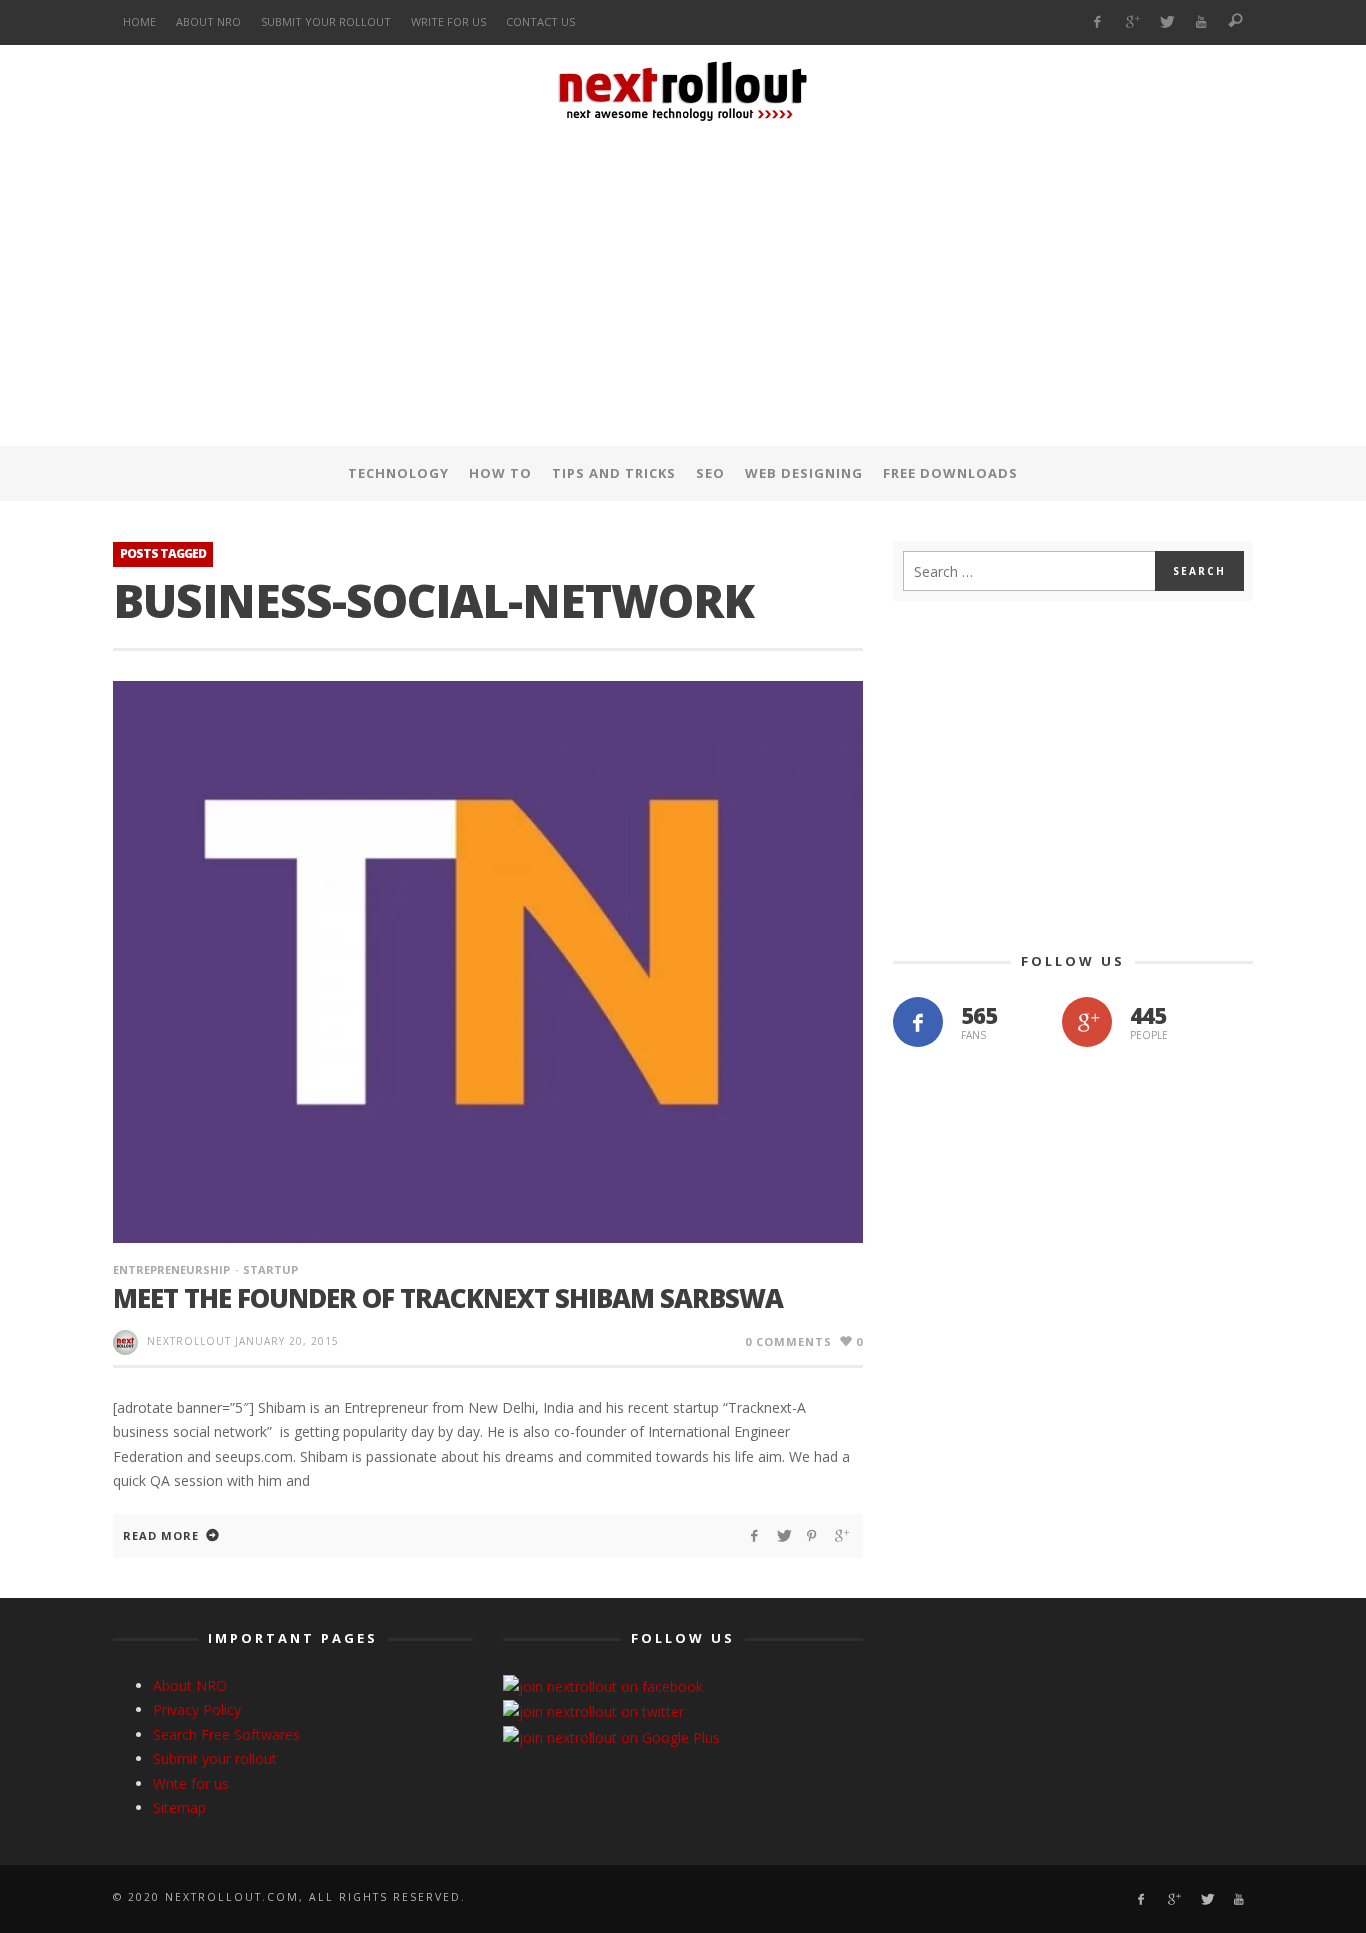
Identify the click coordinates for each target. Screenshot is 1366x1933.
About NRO (190, 1685)
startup (270, 1269)
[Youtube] (1201, 22)
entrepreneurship (171, 1269)
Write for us (191, 1783)
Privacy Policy (197, 1709)
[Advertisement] (683, 289)
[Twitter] (1166, 22)
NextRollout (189, 1341)
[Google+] (1131, 22)
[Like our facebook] (918, 1022)
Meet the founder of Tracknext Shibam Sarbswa (448, 1298)
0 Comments (788, 1341)
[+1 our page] (1087, 1022)
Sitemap (179, 1807)
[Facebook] (1097, 22)
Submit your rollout (215, 1758)
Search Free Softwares (226, 1734)
